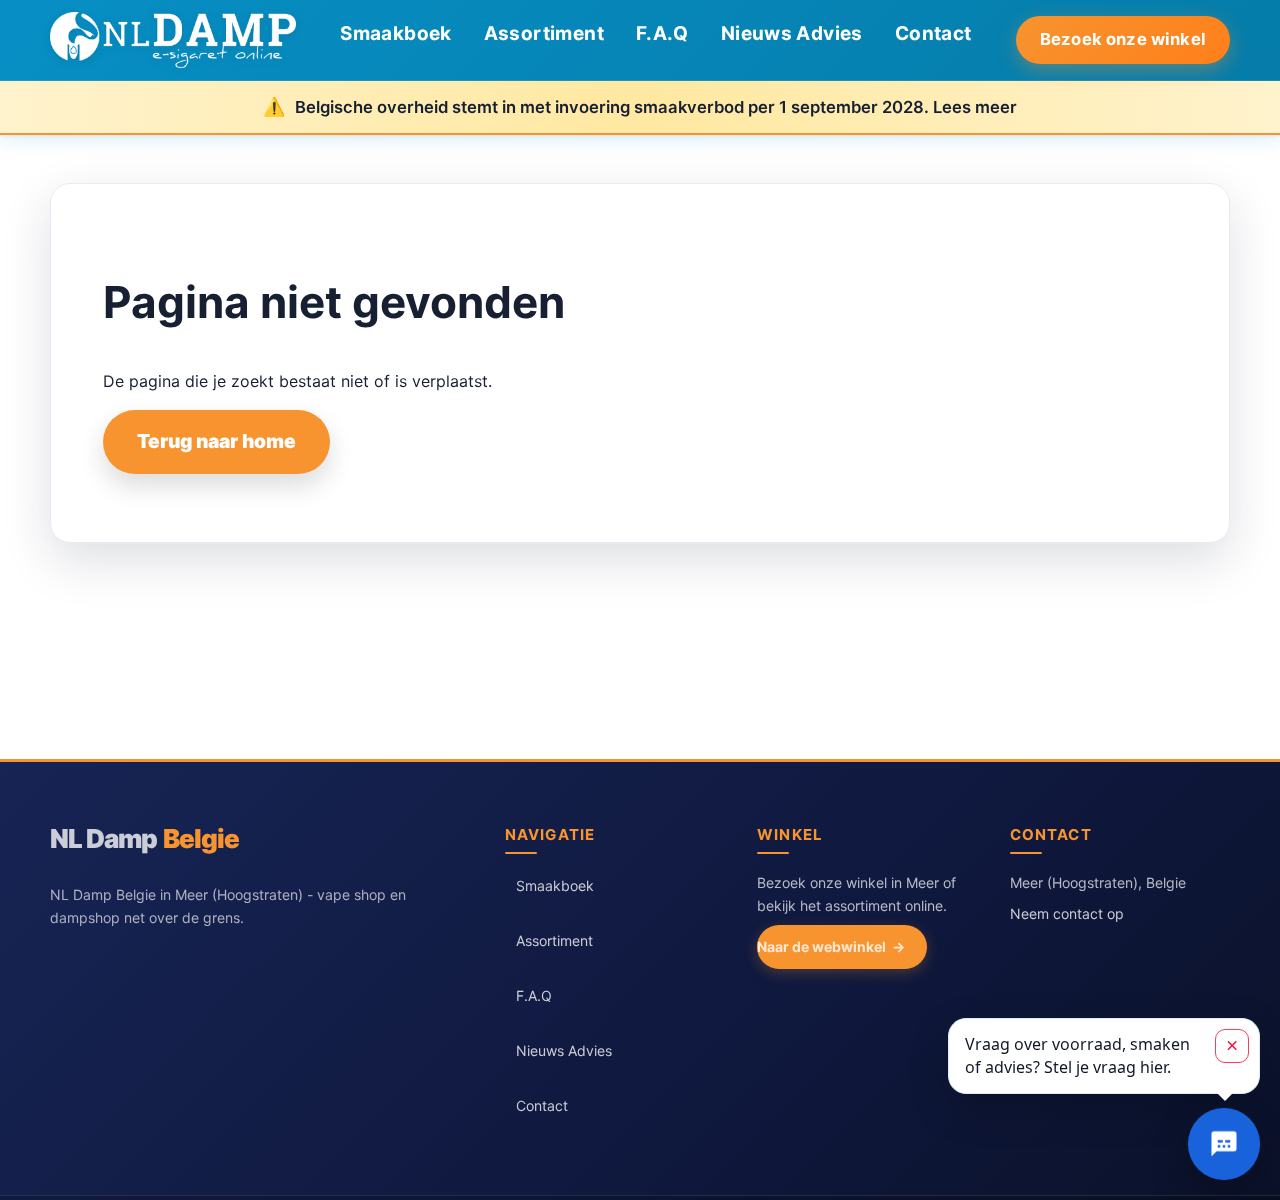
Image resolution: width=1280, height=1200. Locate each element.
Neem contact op (1067, 913)
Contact (933, 33)
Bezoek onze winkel (1123, 39)
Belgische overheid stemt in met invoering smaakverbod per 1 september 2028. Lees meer (656, 107)
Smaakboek (395, 33)
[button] (1104, 1056)
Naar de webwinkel (821, 946)
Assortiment (544, 33)
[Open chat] (1224, 1144)
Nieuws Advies (792, 33)
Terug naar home (216, 441)
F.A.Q (662, 33)
